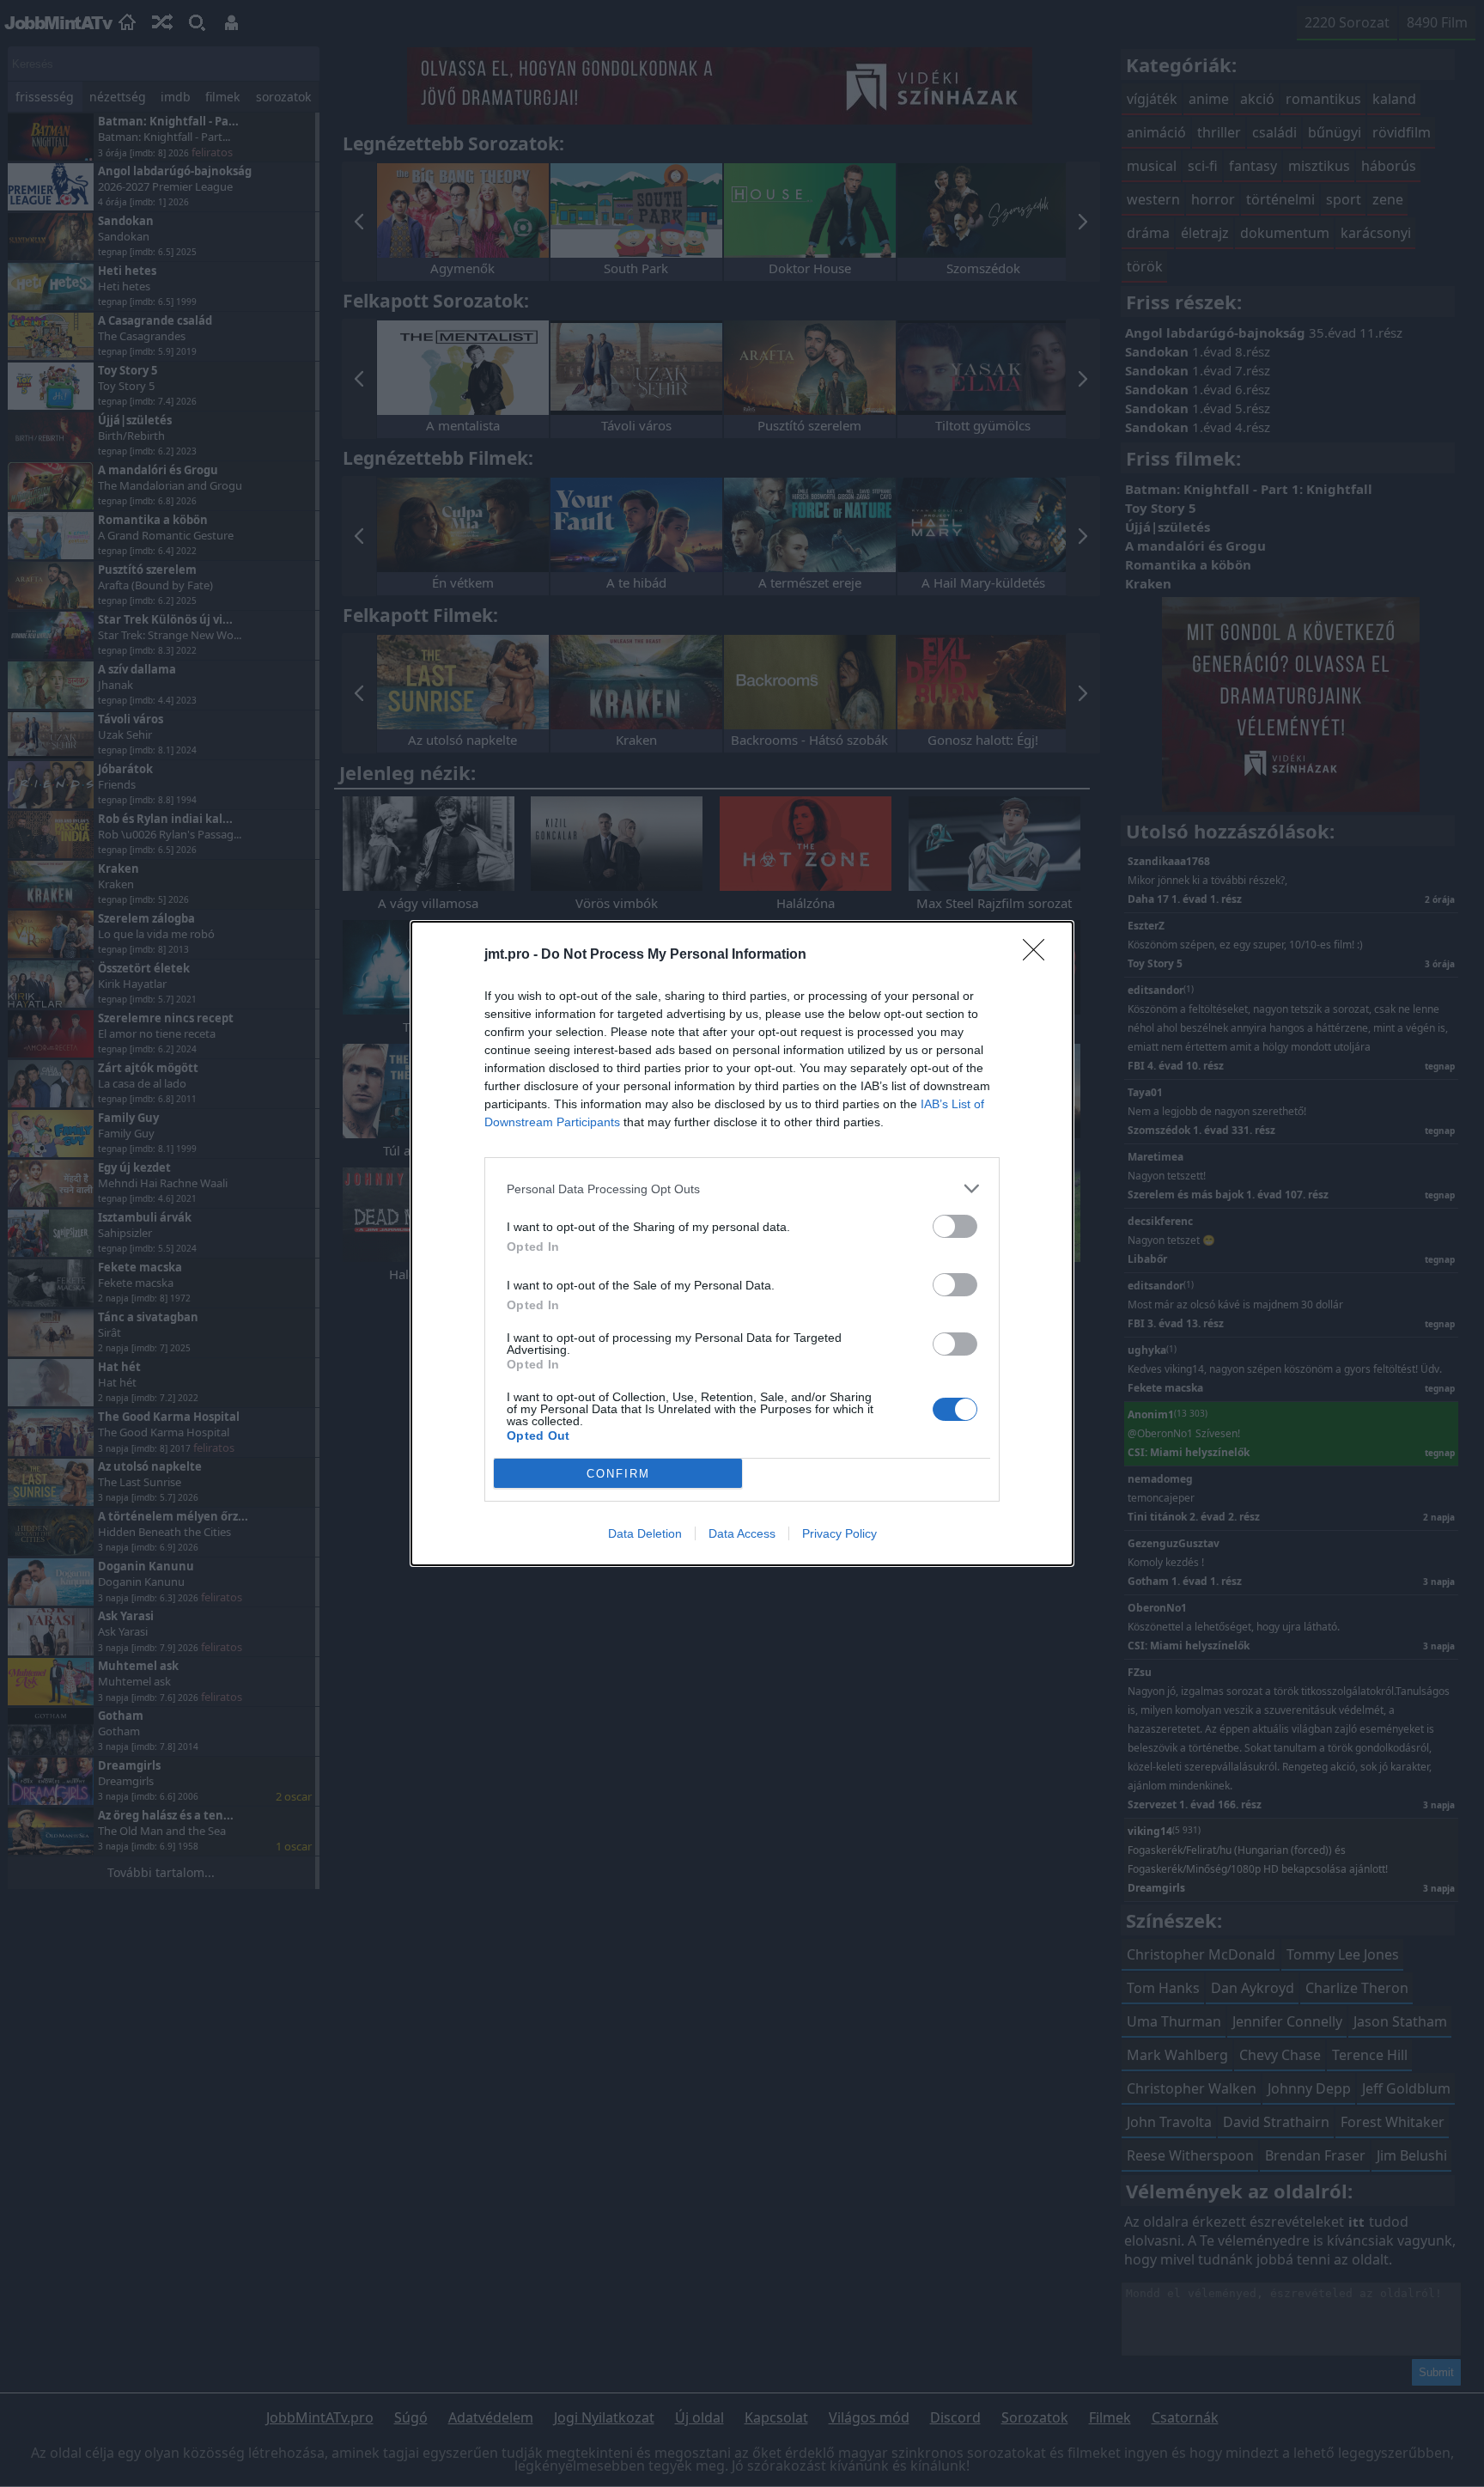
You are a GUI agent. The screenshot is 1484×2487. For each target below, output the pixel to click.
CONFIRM (618, 1474)
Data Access (742, 1533)
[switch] (955, 1226)
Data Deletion (645, 1533)
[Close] (1039, 955)
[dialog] (742, 1243)
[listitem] (742, 1189)
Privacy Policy (839, 1533)
